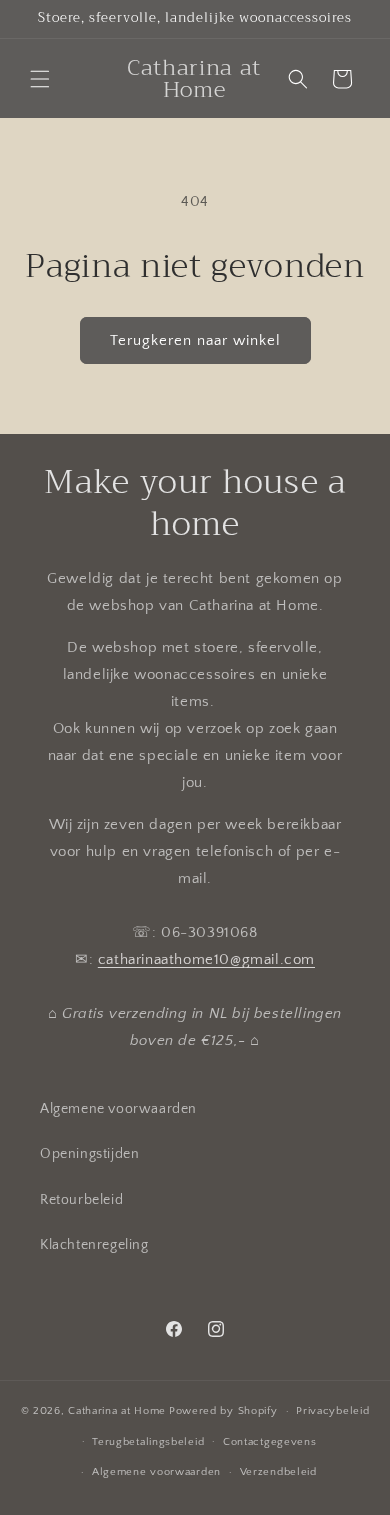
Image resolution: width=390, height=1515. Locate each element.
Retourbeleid (81, 1200)
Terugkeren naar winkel (195, 340)
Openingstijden (89, 1154)
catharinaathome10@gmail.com (206, 959)
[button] (40, 79)
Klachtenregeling (94, 1245)
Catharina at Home (117, 1411)
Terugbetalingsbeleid (148, 1442)
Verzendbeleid (278, 1472)
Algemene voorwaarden (118, 1109)
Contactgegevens (270, 1442)
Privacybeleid (332, 1411)
